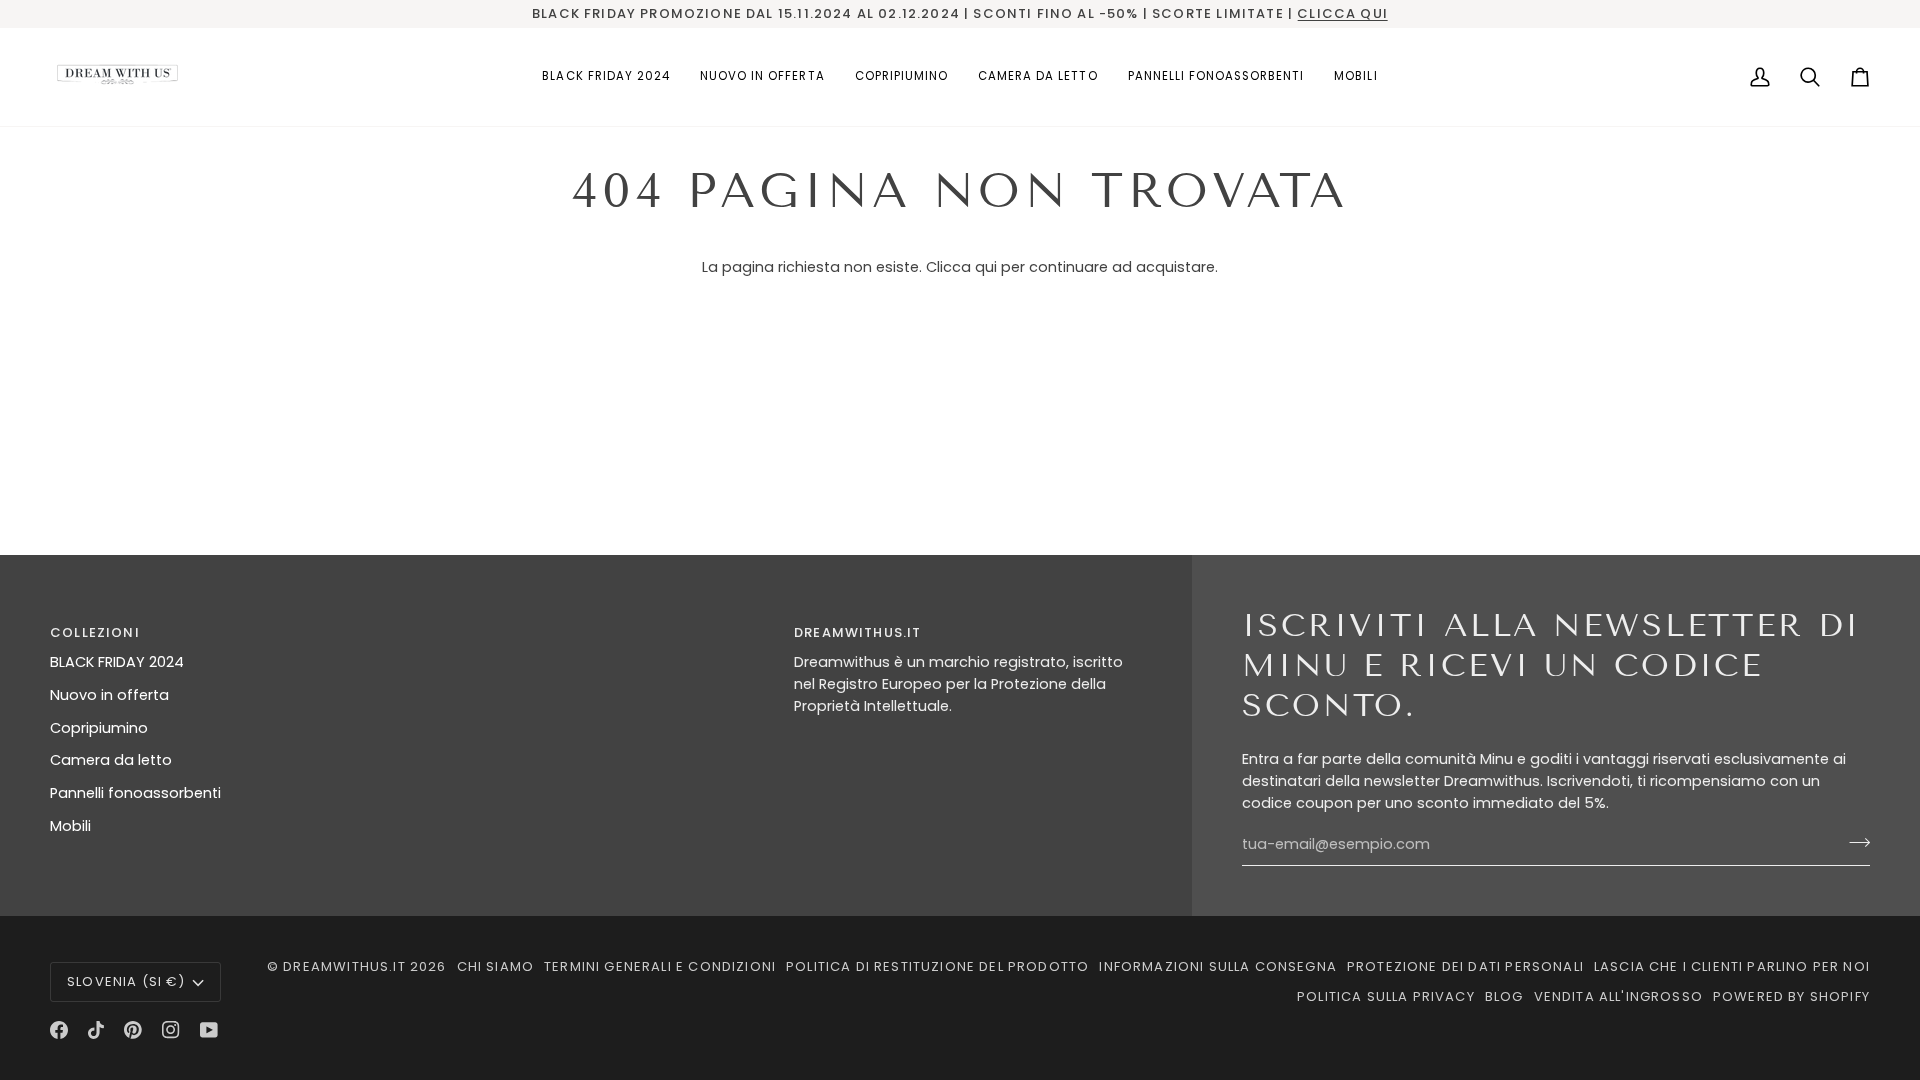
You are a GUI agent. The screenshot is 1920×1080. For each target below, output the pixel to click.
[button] (901, 77)
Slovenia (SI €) (126, 981)
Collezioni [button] (95, 632)
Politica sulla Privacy (1386, 996)
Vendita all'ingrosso (1618, 996)
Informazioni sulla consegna (1218, 966)
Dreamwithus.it (344, 966)
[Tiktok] (96, 1030)
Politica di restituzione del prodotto (937, 966)
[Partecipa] (1853, 842)
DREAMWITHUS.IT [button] (857, 632)
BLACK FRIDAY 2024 (117, 662)
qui (986, 267)
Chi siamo (496, 966)
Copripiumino (99, 728)
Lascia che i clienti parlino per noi (1732, 966)
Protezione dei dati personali (1465, 966)
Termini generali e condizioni (660, 966)
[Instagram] (171, 1030)
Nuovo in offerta (109, 695)
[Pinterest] (133, 1030)
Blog (1504, 996)
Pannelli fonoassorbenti (135, 793)
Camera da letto (111, 760)
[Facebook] (59, 1030)
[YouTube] (209, 1030)
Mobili (70, 826)
